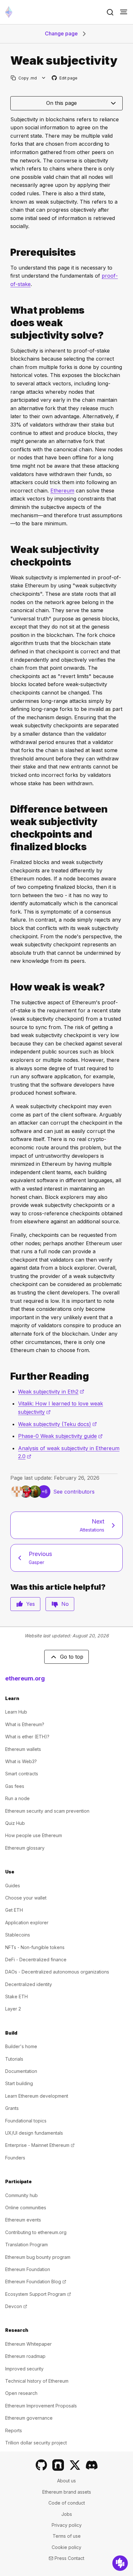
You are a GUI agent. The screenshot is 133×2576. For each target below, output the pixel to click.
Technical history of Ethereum (37, 2381)
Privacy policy (67, 2525)
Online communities (26, 2208)
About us (66, 2481)
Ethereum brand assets (67, 2492)
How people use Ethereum (34, 1835)
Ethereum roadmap (25, 2356)
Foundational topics (26, 2121)
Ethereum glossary (25, 1848)
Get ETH (14, 1910)
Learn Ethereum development (37, 2096)
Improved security (24, 2369)
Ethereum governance (29, 2418)
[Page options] (44, 78)
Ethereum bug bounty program (38, 2257)
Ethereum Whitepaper (28, 2344)
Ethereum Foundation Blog (36, 2282)
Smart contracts (22, 1774)
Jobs (67, 2514)
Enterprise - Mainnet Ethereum (40, 2145)
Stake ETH (16, 1996)
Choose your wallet (26, 1898)
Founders (15, 2158)
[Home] (9, 12)
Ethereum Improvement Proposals (41, 2406)
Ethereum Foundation (28, 2269)
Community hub (21, 2195)
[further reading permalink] (8, 1376)
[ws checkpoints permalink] (8, 556)
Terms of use (67, 2536)
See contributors (74, 1492)
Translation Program (26, 2245)
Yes (31, 1604)
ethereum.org (25, 1678)
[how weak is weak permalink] (8, 987)
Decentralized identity (29, 1984)
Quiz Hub (15, 1823)
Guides (13, 1886)
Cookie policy (66, 2547)
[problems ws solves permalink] (8, 323)
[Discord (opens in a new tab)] (92, 2465)
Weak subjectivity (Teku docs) (57, 1424)
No (65, 1604)
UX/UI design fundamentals (34, 2133)
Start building (19, 2083)
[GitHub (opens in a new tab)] (41, 2465)
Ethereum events (23, 2220)
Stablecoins (18, 1935)
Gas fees (15, 1786)
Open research (21, 2393)
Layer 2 (13, 2009)
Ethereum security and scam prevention (47, 1811)
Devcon (16, 2306)
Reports (14, 2430)
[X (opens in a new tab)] (75, 2465)
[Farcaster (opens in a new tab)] (58, 2465)
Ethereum (62, 491)
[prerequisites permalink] (8, 252)
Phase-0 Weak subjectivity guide (60, 1436)
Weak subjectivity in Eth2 (51, 1392)
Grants (12, 2108)
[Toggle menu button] (124, 12)
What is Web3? (21, 1761)
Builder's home (21, 2046)
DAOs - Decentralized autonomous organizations (57, 1972)
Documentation (21, 2071)
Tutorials (14, 2059)
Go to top (72, 1657)
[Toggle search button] (110, 12)
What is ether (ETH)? (27, 1737)
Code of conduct (67, 2503)
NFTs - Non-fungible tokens (35, 1947)
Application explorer (27, 1923)
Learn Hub (16, 1712)
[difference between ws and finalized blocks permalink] (8, 828)
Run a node (17, 1798)
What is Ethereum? (25, 1724)
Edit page (65, 78)
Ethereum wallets (23, 1749)
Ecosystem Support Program (38, 2294)
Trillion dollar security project (36, 2443)
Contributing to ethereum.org (36, 2232)
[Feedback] (120, 2563)
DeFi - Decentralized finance (36, 1960)
